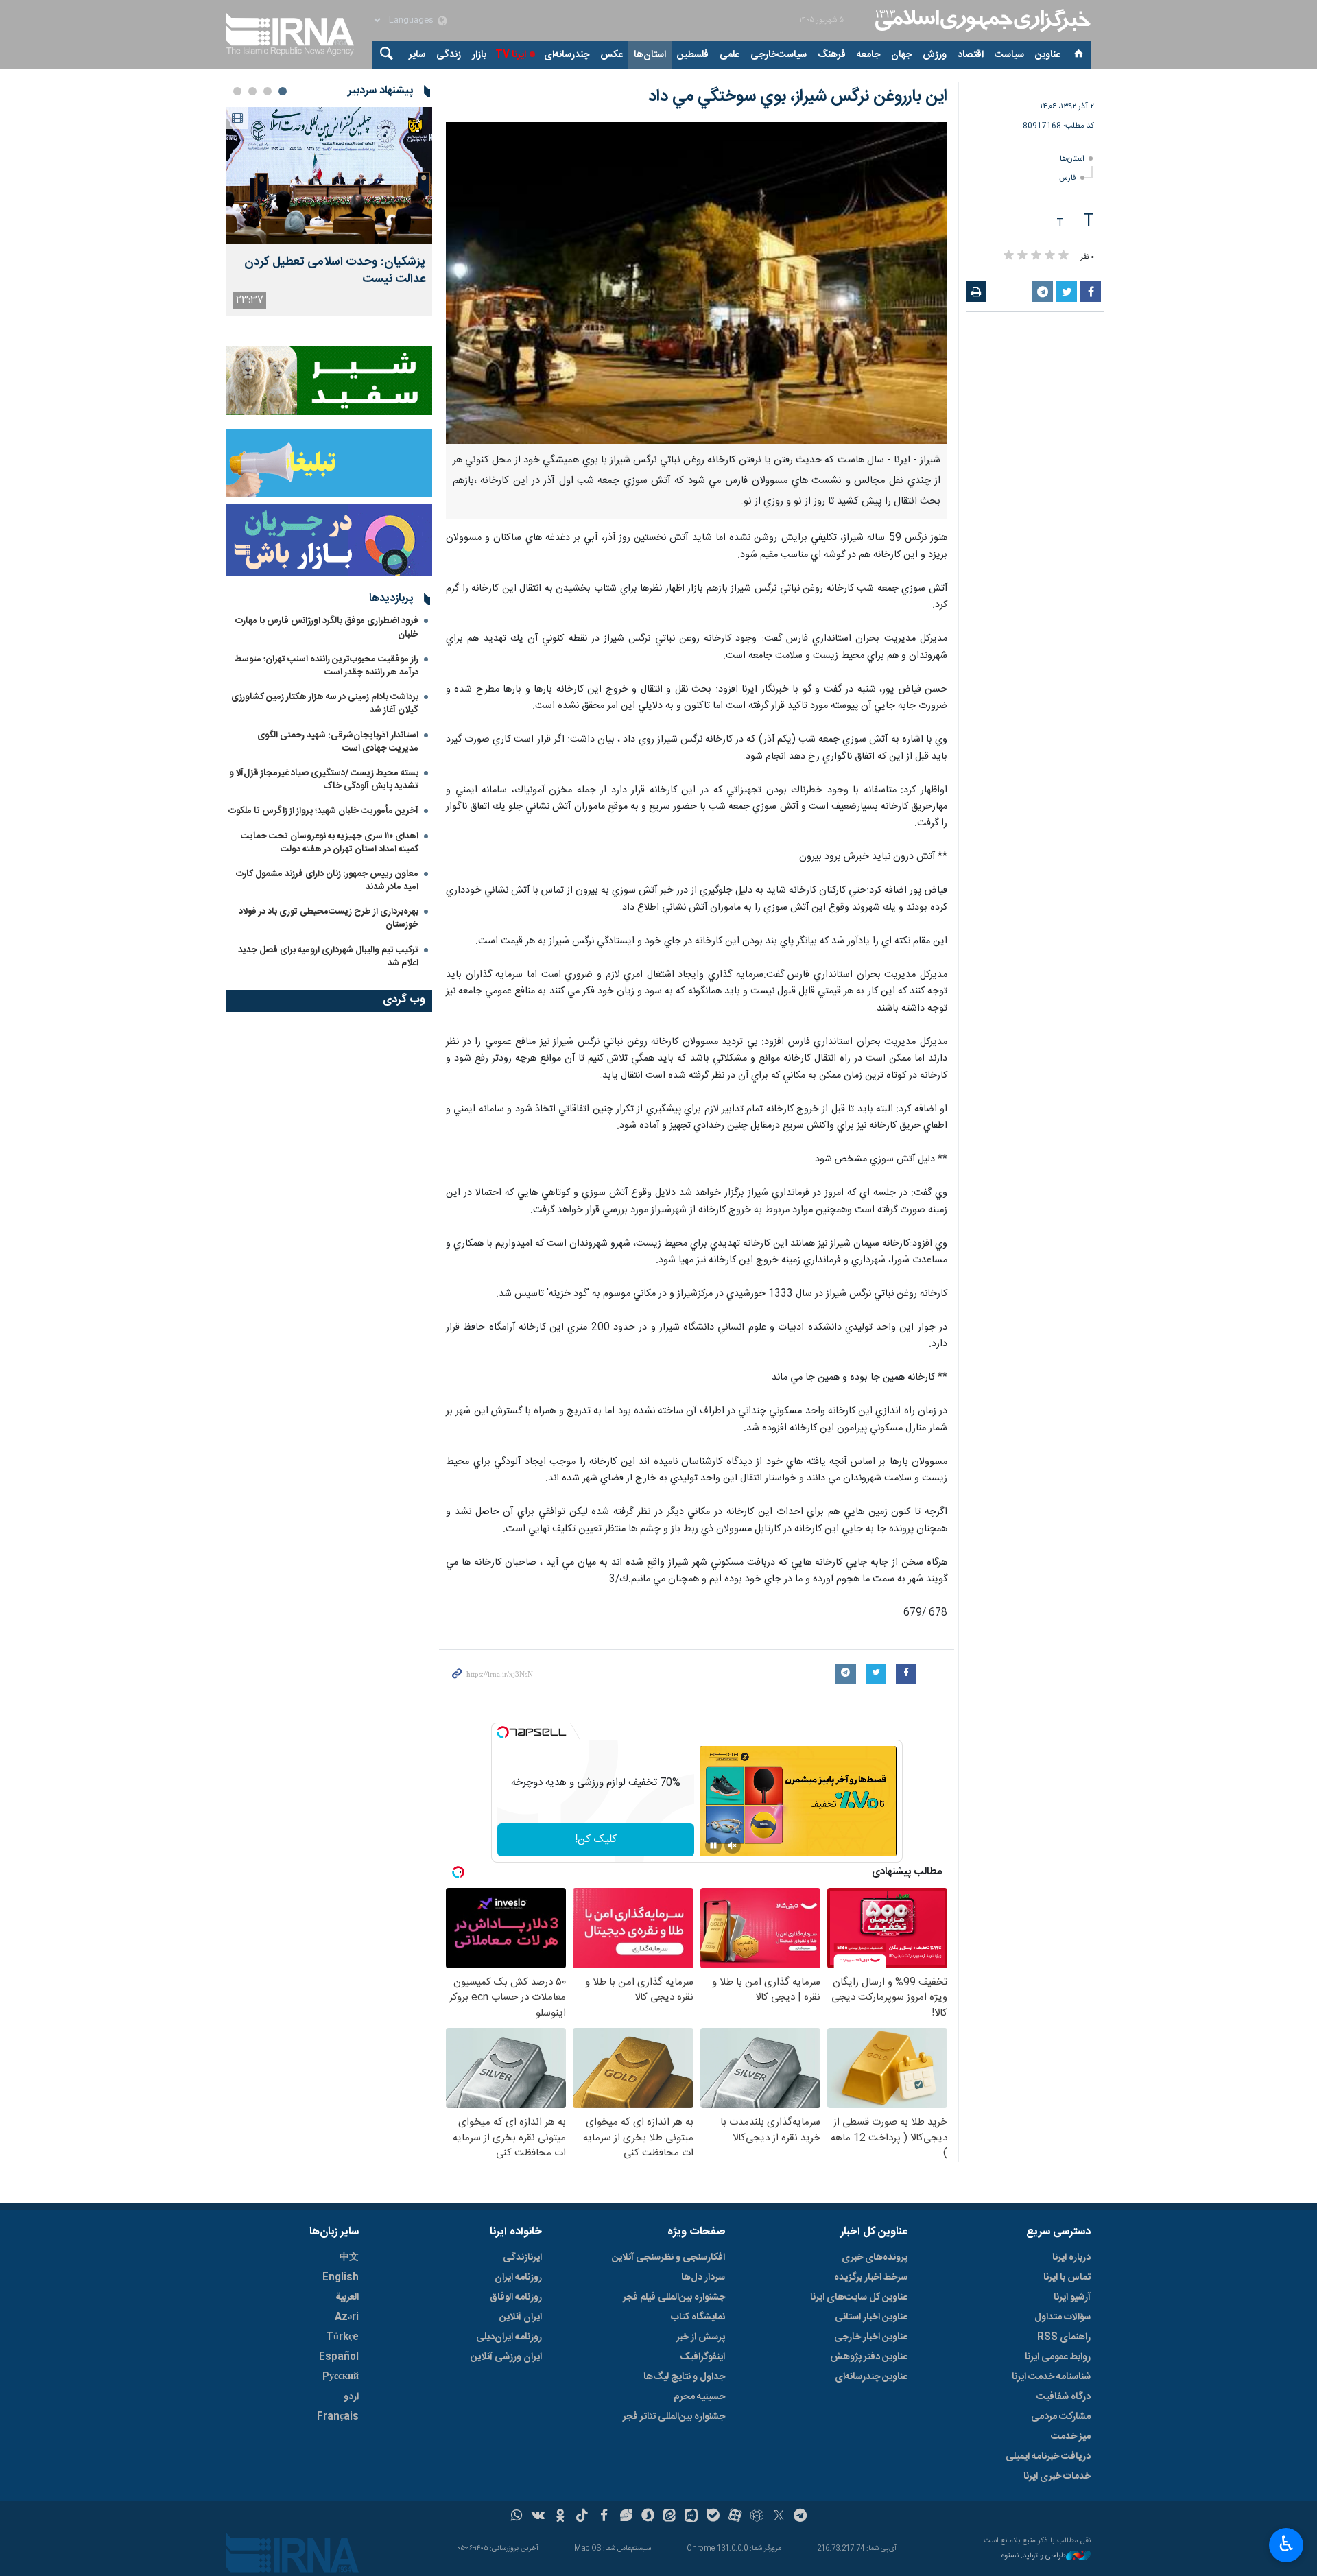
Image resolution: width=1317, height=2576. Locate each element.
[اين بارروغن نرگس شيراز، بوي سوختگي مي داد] (697, 283)
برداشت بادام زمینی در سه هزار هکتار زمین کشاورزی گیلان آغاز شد (325, 704)
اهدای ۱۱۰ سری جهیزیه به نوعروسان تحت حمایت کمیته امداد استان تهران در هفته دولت (330, 843)
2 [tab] (268, 91)
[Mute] (733, 1845)
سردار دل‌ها (703, 2278)
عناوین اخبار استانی (871, 2317)
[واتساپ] (517, 2517)
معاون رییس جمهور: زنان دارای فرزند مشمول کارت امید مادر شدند (327, 881)
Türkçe (342, 2337)
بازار (479, 55)
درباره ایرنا (1071, 2258)
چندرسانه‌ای (567, 55)
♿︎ (1286, 2544)
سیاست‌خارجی (779, 55)
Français (338, 2417)
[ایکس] (779, 2517)
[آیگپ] (691, 2517)
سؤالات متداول (1063, 2317)
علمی (729, 55)
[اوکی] (560, 2517)
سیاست (1009, 55)
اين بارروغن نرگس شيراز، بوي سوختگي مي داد (798, 97)
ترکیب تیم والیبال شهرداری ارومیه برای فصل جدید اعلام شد (328, 957)
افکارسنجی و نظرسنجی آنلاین (668, 2258)
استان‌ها (650, 55)
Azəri (347, 2317)
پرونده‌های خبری (875, 2258)
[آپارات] (735, 2517)
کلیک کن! (596, 1840)
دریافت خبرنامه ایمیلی (1048, 2457)
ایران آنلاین (521, 2317)
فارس (1068, 178)
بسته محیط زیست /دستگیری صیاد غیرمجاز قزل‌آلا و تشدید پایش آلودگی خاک (324, 780)
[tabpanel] (329, 212)
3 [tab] (252, 91)
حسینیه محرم (699, 2397)
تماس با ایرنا (1067, 2278)
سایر (417, 55)
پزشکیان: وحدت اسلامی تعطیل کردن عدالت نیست (335, 271)
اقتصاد (971, 55)
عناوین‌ (1048, 55)
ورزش (935, 55)
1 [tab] (283, 91)
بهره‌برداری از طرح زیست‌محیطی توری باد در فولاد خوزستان (329, 918)
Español (339, 2357)
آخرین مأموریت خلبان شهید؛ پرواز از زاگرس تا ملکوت (323, 811)
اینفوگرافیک (702, 2357)
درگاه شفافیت (1064, 2397)
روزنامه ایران (518, 2278)
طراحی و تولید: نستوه (1034, 2556)
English (341, 2278)
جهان (901, 55)
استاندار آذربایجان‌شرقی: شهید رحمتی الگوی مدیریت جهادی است (338, 742)
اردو (351, 2397)
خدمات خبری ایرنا (1057, 2477)
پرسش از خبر (701, 2337)
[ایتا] (670, 2517)
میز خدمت (1071, 2437)
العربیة (347, 2297)
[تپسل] (503, 1732)
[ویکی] (538, 2517)
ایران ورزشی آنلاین (506, 2357)
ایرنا (981, 21)
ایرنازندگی (522, 2258)
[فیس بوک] (604, 2517)
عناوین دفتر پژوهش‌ (869, 2357)
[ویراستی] (626, 2517)
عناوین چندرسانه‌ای (871, 2377)
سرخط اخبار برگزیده (871, 2278)
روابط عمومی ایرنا (1058, 2357)
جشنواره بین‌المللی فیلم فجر (674, 2297)
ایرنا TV (511, 55)
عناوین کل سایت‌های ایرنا (859, 2297)
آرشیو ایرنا (1072, 2297)
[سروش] (648, 2517)
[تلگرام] (801, 2517)
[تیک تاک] (582, 2517)
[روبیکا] (757, 2517)
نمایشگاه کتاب (698, 2317)
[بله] (713, 2517)
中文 (349, 2258)
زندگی (449, 55)
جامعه (868, 55)
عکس (612, 55)
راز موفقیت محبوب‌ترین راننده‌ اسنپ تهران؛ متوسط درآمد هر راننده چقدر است (327, 666)
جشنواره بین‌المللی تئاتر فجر (674, 2417)
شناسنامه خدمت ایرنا (1051, 2377)
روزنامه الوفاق (516, 2297)
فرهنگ (832, 55)
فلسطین (693, 55)
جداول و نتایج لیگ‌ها (684, 2377)
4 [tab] (237, 91)
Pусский (341, 2377)
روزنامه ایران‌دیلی (509, 2337)
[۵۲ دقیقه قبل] (329, 176)
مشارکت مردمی (1061, 2417)
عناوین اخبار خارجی (871, 2337)
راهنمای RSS (1064, 2337)
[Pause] (713, 1845)
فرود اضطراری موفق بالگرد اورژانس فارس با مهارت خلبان (327, 627)
